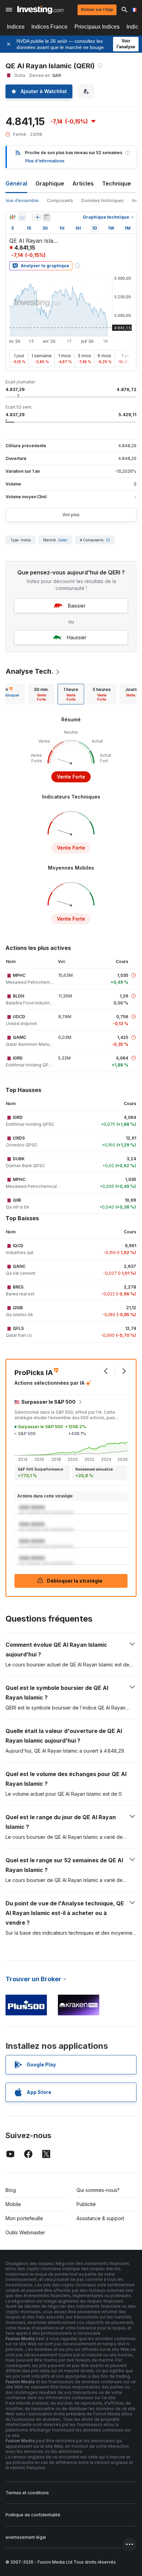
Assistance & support (100, 2218)
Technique (116, 183)
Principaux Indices (97, 27)
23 (108, 540)
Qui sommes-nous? (98, 2190)
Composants (60, 201)
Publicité (86, 2204)
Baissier (77, 606)
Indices (16, 27)
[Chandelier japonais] (12, 217)
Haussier (77, 637)
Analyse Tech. (30, 671)
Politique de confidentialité (33, 2515)
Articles (83, 183)
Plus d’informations (45, 161)
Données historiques (103, 201)
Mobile (13, 2204)
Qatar (63, 540)
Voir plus (71, 515)
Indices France (49, 27)
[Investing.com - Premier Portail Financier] (40, 10)
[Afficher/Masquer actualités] (47, 217)
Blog (11, 2190)
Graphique (50, 183)
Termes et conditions (27, 2493)
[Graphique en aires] (22, 217)
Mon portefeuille (24, 2218)
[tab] (41, 694)
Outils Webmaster (25, 2232)
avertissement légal (26, 2537)
